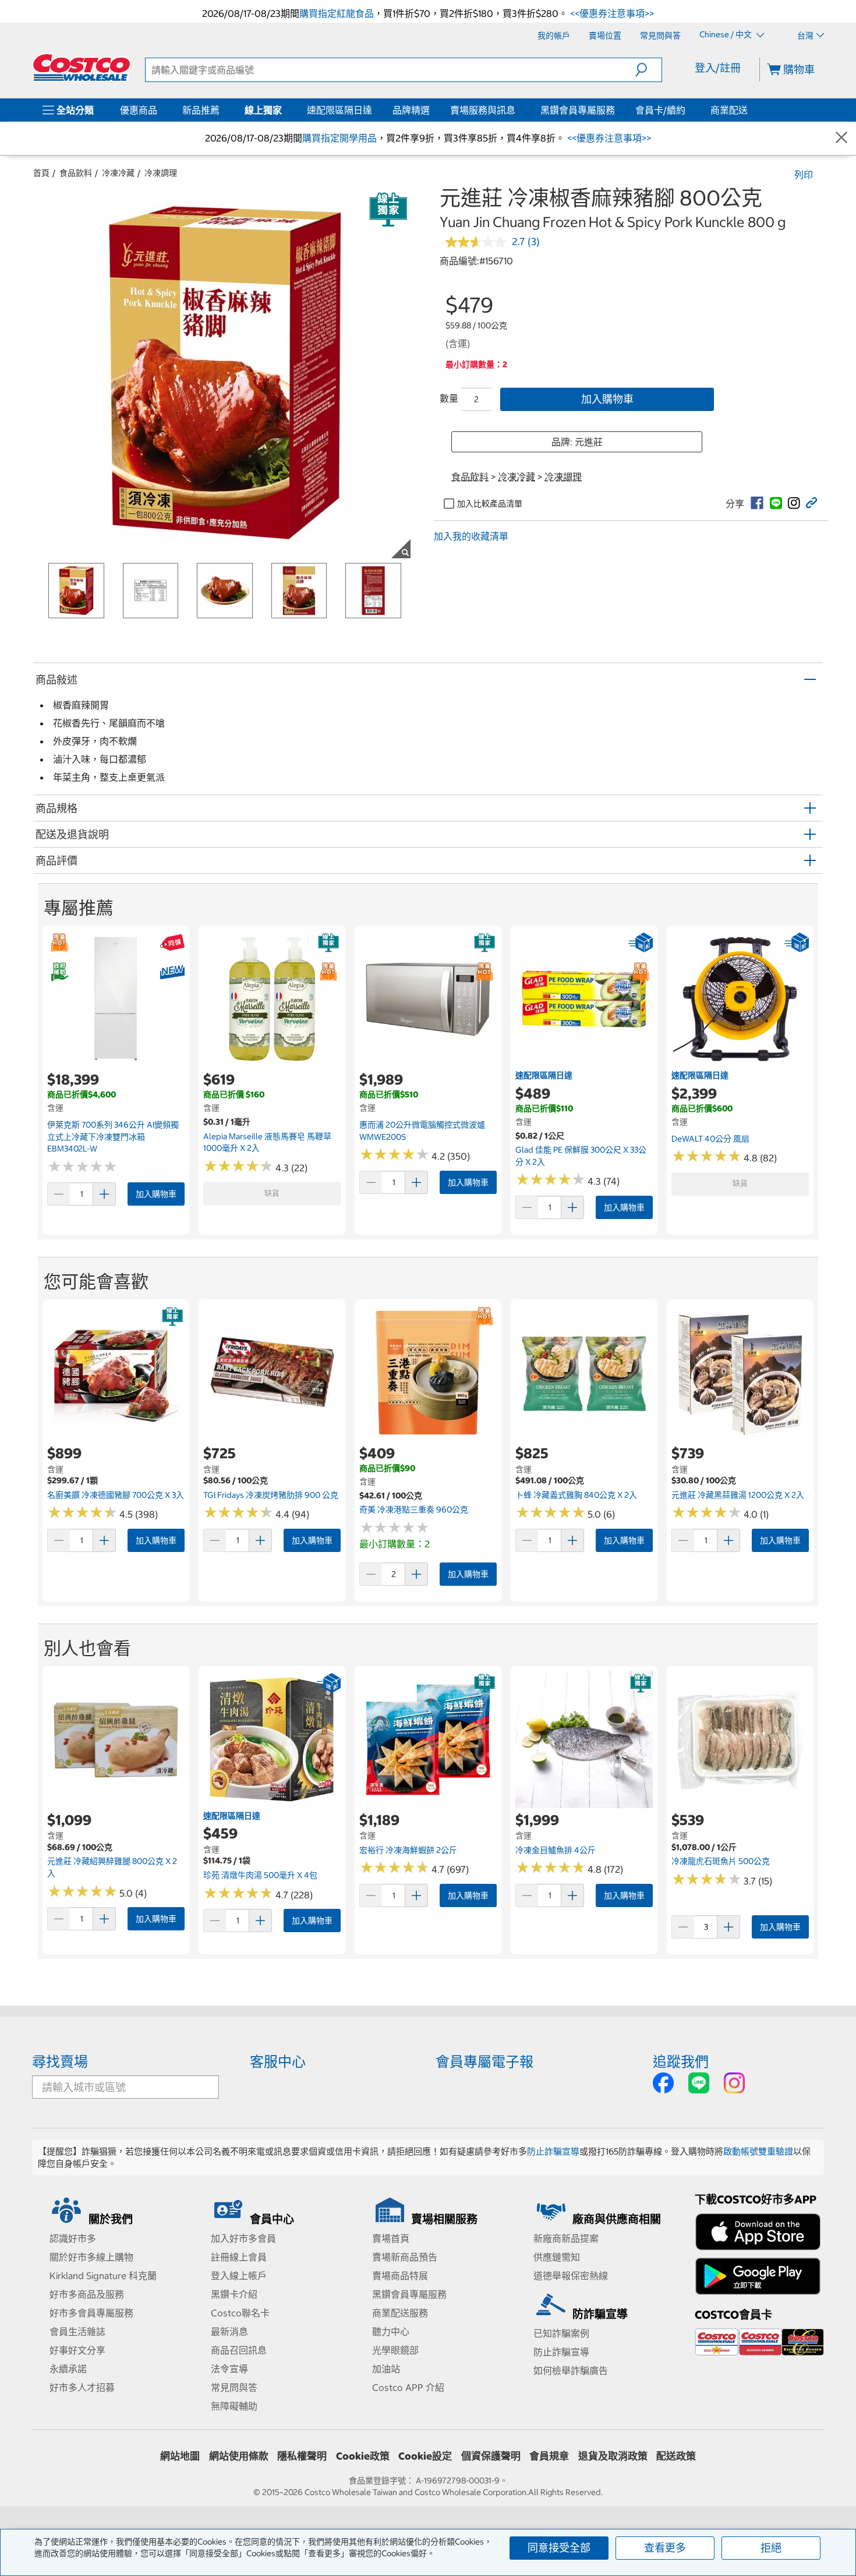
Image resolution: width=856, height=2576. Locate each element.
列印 (804, 175)
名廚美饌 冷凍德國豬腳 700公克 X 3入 (116, 1495)
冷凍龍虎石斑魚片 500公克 (721, 1861)
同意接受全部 (559, 2548)
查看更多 (665, 2548)
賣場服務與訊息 (483, 110)
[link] (757, 503)
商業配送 (729, 110)
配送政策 (676, 2456)
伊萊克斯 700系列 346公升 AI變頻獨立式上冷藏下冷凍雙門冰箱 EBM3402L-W (113, 1137)
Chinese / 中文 (726, 35)
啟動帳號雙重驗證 (758, 2151)
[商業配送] (750, 110)
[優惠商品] (160, 110)
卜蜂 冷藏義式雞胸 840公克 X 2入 (576, 1495)
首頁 (41, 173)
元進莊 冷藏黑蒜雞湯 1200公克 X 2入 (738, 1495)
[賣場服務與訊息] (518, 110)
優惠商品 (139, 110)
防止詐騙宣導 (553, 2151)
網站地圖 (180, 2456)
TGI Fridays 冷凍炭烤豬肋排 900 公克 (271, 1495)
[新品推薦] (222, 110)
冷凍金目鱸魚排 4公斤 (556, 1850)
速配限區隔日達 (339, 110)
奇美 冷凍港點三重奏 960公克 (414, 1510)
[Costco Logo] (82, 68)
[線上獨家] (284, 110)
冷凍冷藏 (118, 173)
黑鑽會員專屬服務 (578, 110)
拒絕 (771, 2548)
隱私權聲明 (302, 2456)
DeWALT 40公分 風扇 (710, 1139)
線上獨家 (263, 110)
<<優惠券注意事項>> (611, 13)
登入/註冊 (718, 68)
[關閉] (841, 138)
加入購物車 (607, 399)
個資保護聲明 (491, 2456)
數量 (449, 398)
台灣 (805, 36)
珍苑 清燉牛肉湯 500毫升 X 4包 (260, 1875)
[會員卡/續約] (688, 110)
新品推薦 (201, 110)
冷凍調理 (161, 173)
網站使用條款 (239, 2456)
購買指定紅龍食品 (337, 13)
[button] (648, 70)
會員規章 (549, 2456)
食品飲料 (76, 173)
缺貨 (272, 1193)
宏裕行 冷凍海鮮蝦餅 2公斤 (408, 1850)
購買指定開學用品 (339, 138)
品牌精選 (411, 110)
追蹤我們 (681, 2061)
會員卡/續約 (660, 110)
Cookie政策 (363, 2456)
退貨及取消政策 (613, 2456)
